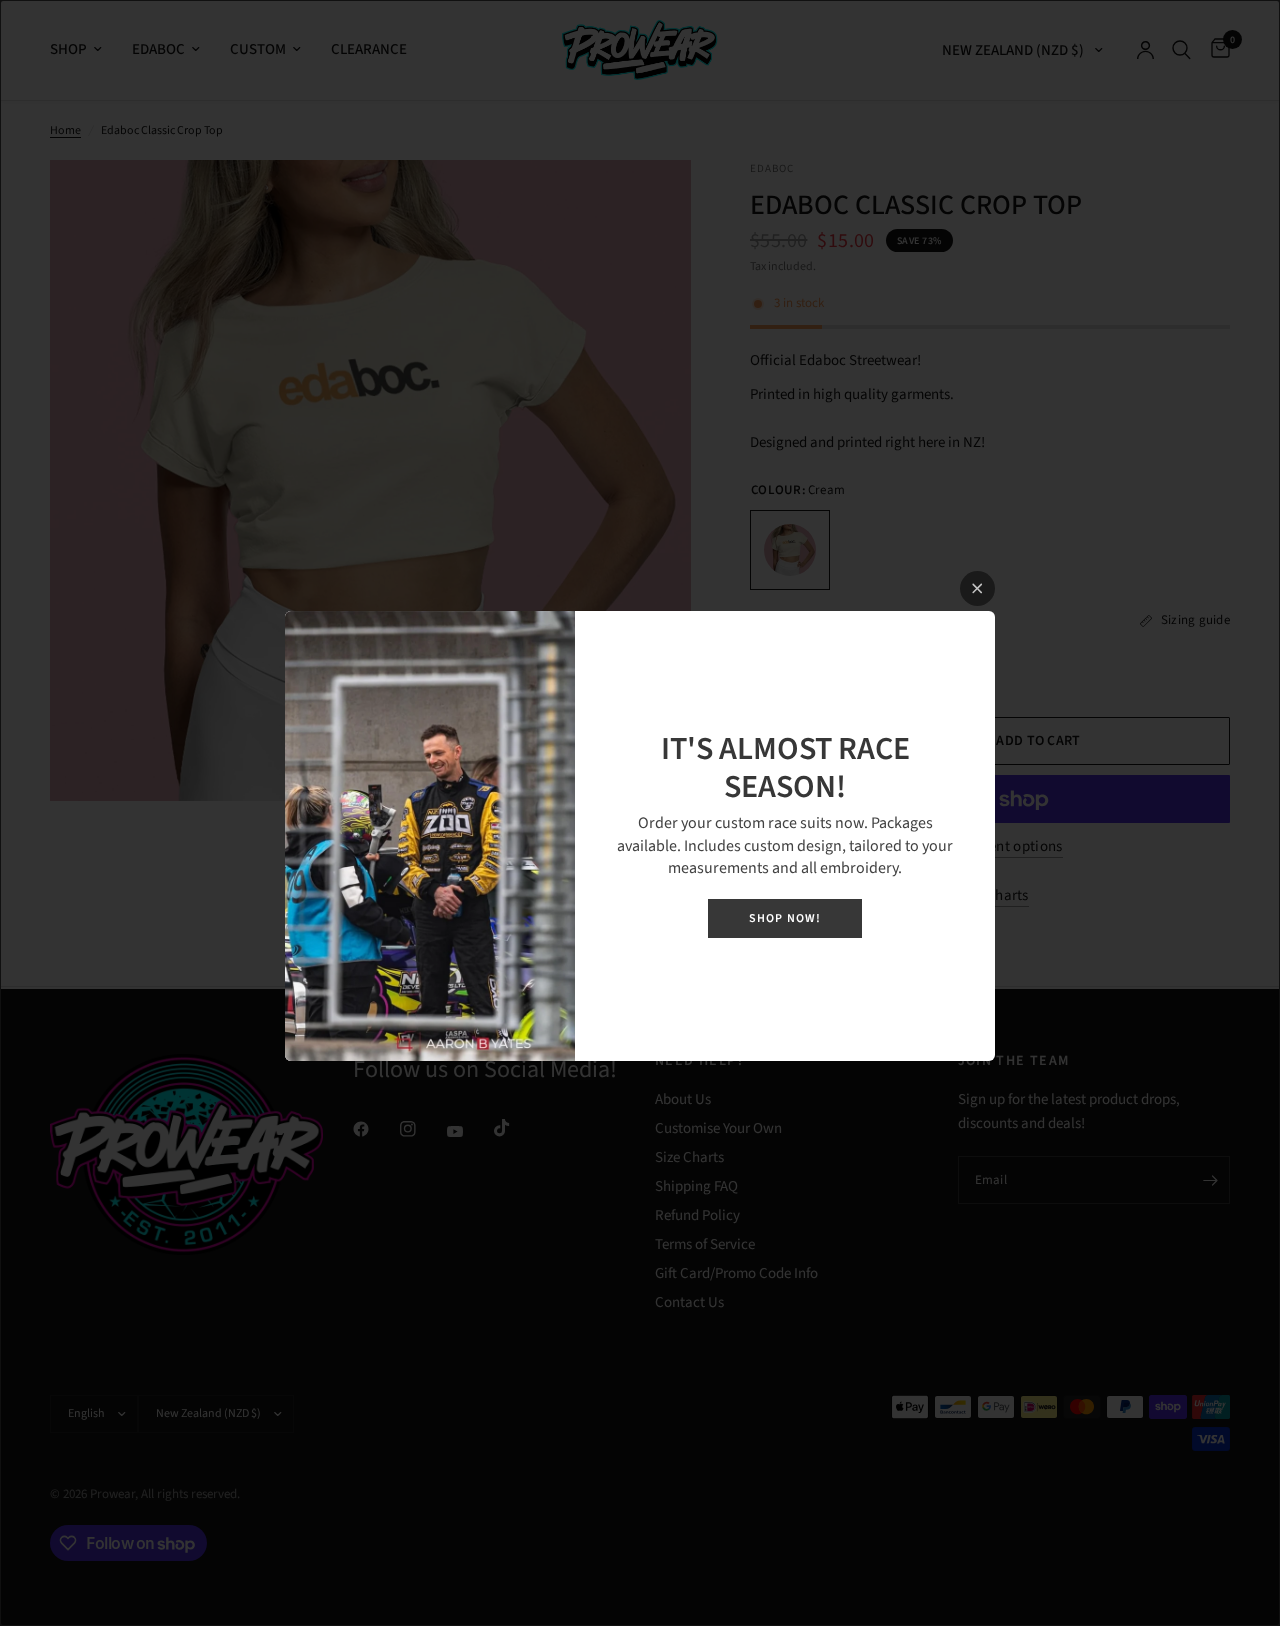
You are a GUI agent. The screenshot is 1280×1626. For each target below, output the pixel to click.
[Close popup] (977, 588)
